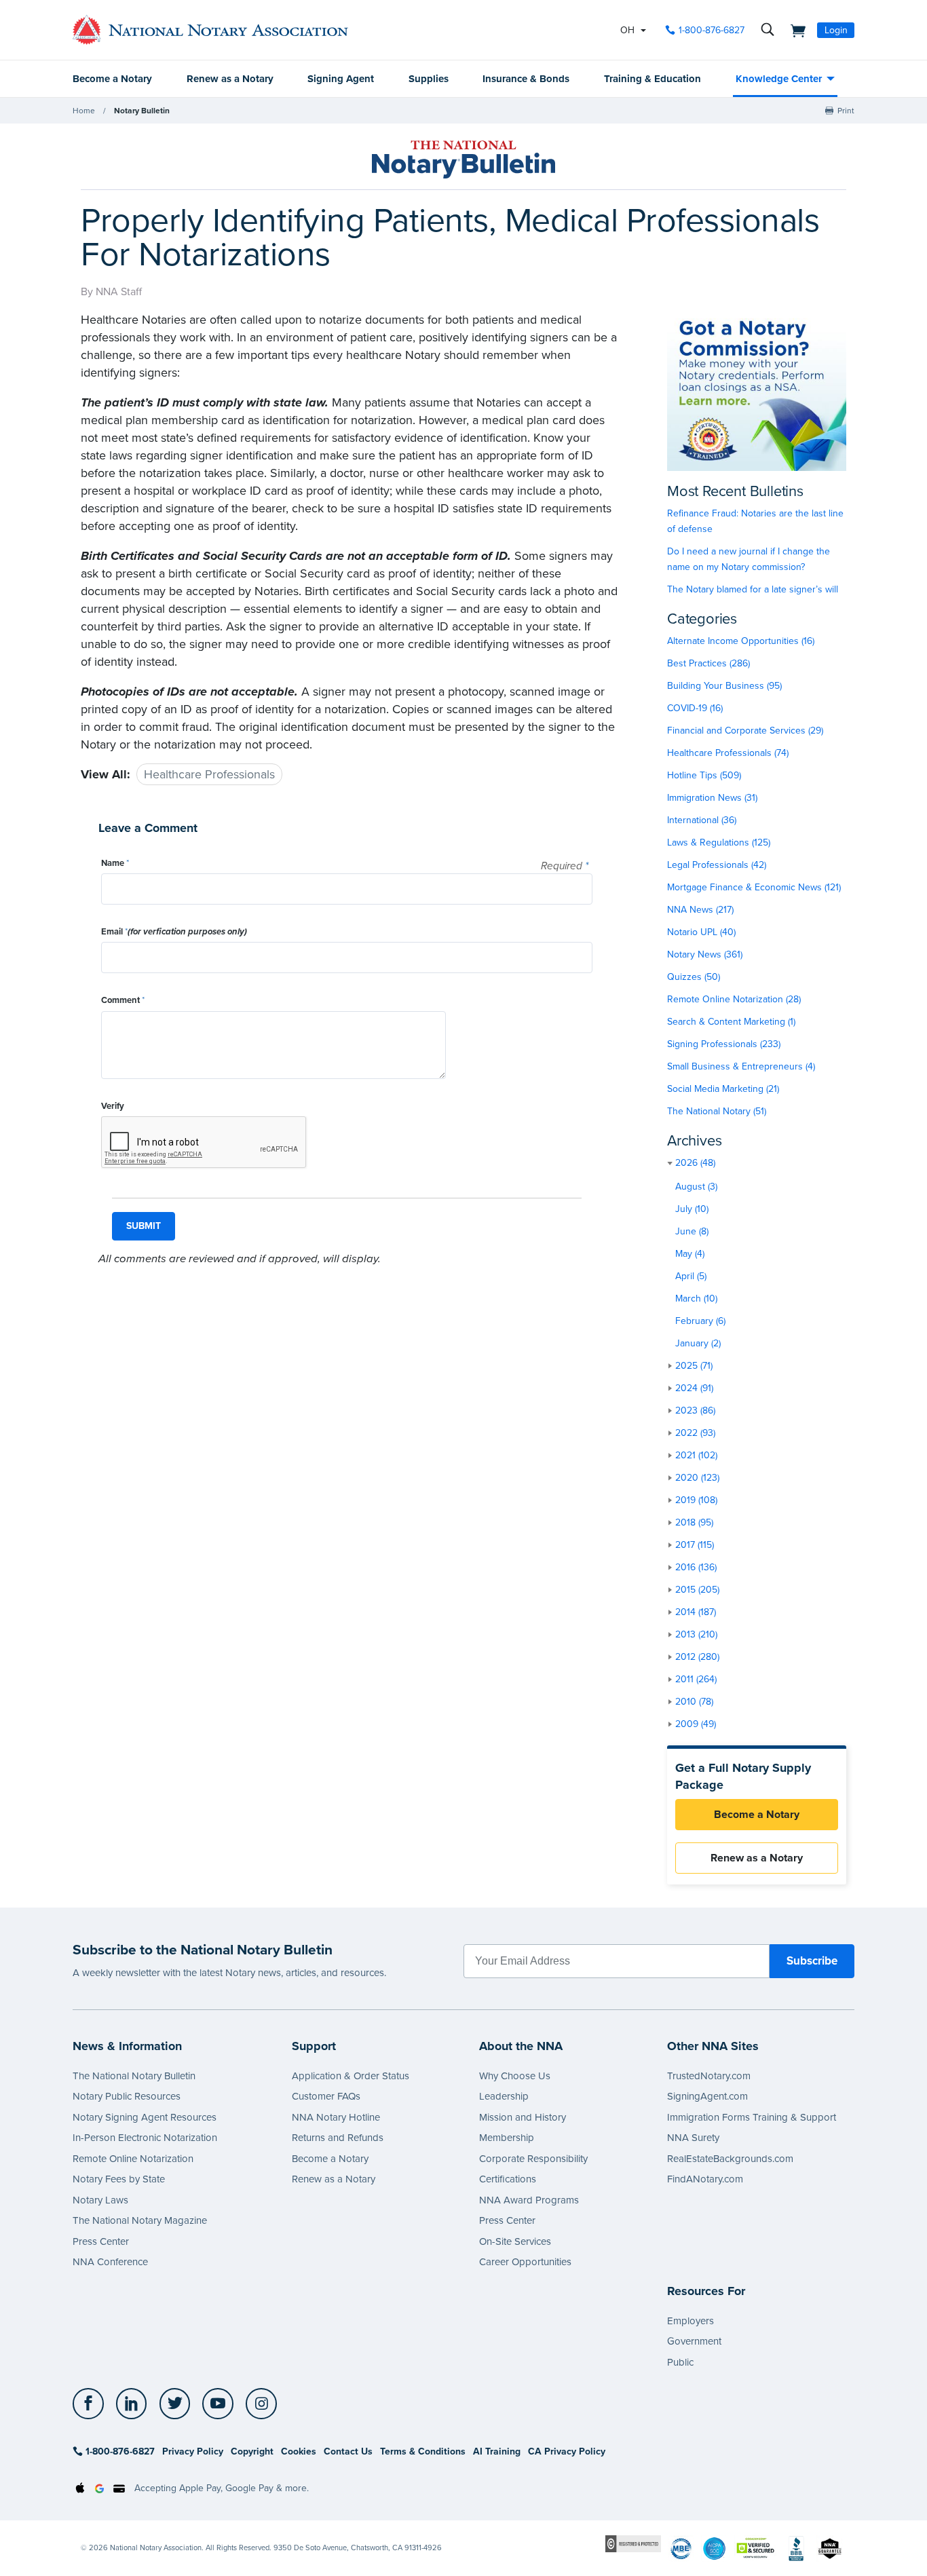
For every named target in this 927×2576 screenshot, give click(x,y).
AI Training (497, 2451)
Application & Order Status (351, 2076)
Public (680, 2362)
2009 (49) (696, 1724)
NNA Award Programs (529, 2200)
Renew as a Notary (230, 79)
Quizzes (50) (694, 977)
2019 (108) (696, 1500)
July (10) (692, 1209)
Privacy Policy (193, 2451)
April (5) (691, 1276)
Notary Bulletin (142, 111)
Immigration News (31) (712, 798)
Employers (690, 2321)
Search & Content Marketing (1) (731, 1022)
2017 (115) (695, 1545)
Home (84, 111)
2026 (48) (695, 1163)
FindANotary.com (705, 2179)
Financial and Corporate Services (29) (745, 731)
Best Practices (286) (708, 663)
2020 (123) (697, 1478)
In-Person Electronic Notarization (145, 2138)
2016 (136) (696, 1567)
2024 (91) (694, 1388)
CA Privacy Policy (567, 2451)
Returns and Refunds (338, 2138)
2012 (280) (697, 1657)
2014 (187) (696, 1612)
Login (836, 30)
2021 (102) (696, 1455)
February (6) (700, 1321)
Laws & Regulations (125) (719, 842)
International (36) (702, 820)
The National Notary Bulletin (134, 2076)
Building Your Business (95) (724, 686)
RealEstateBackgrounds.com (730, 2159)
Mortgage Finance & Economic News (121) (754, 887)
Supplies (429, 79)
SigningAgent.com (707, 2096)
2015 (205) (697, 1590)
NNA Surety (693, 2138)
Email (174, 932)
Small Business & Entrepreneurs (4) (741, 1066)
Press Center (101, 2241)
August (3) (696, 1187)
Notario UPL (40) (701, 932)
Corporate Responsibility (533, 2159)
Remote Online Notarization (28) (734, 999)
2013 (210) (696, 1634)
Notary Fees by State (119, 2179)
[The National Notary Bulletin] (463, 159)
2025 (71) (694, 1366)
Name (115, 863)
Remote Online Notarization (133, 2159)
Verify (113, 1106)
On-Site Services (515, 2241)
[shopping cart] (794, 30)
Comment (123, 1000)
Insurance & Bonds (526, 79)
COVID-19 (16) (695, 708)
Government (694, 2341)
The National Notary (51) (717, 1111)
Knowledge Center (779, 79)
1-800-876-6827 (712, 30)
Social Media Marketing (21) (723, 1089)
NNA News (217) (700, 910)
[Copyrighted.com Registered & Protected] (633, 2543)
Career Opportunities (525, 2262)
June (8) (692, 1231)
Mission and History (523, 2117)
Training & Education (652, 79)
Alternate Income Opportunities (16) (741, 641)
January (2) (698, 1343)
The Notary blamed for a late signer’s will (753, 589)
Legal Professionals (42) (717, 865)
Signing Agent (341, 79)
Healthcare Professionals (209, 774)
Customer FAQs (326, 2096)
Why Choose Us (515, 2076)
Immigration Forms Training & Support (752, 2117)
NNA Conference (110, 2262)
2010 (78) (694, 1702)
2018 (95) (694, 1522)
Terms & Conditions (423, 2451)
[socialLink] (92, 2404)
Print (846, 111)
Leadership (504, 2096)
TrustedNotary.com (709, 2076)
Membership (507, 2138)
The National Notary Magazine (140, 2220)
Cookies (299, 2451)
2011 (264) (696, 1679)
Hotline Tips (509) (704, 775)
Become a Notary (112, 79)
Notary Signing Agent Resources (145, 2117)
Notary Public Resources (127, 2096)
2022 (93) (695, 1433)
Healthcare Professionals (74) (728, 753)
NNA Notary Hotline (336, 2117)
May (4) (690, 1254)
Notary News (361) (705, 954)
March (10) (696, 1299)
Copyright (252, 2451)
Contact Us (348, 2451)
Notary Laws (100, 2200)
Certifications (508, 2179)
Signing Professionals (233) (724, 1044)
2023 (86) (695, 1410)
